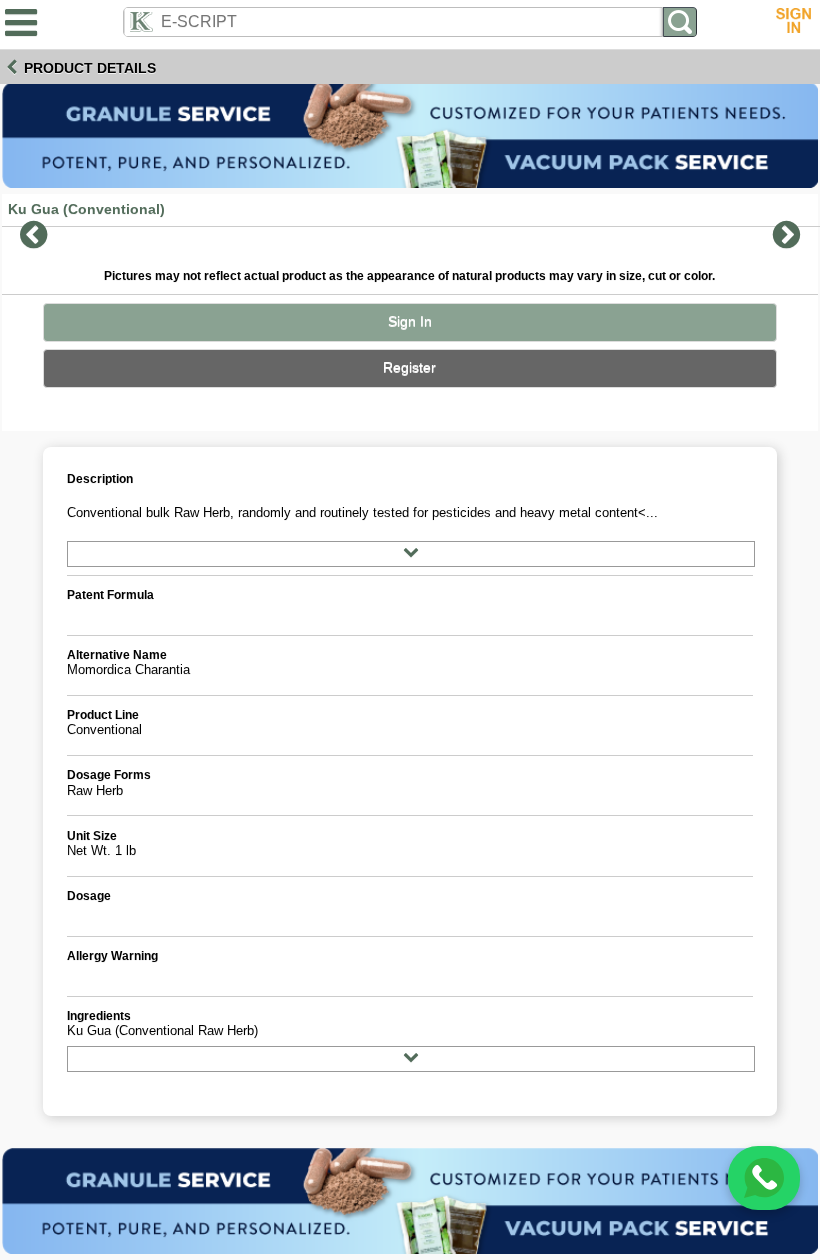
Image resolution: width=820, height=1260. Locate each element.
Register (409, 367)
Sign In (410, 321)
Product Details (90, 68)
